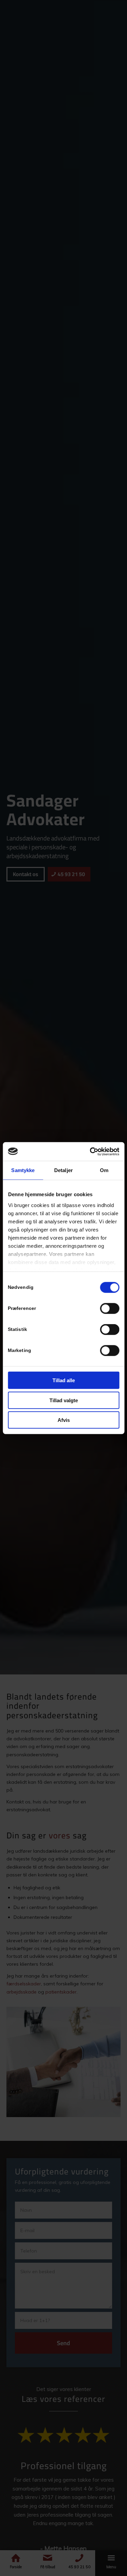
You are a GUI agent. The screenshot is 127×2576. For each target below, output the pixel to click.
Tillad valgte (64, 1400)
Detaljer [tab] (63, 1170)
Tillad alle (64, 1380)
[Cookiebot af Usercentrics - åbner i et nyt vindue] (90, 1151)
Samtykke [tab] (23, 1170)
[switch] (110, 1309)
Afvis (64, 1420)
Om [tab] (104, 1170)
